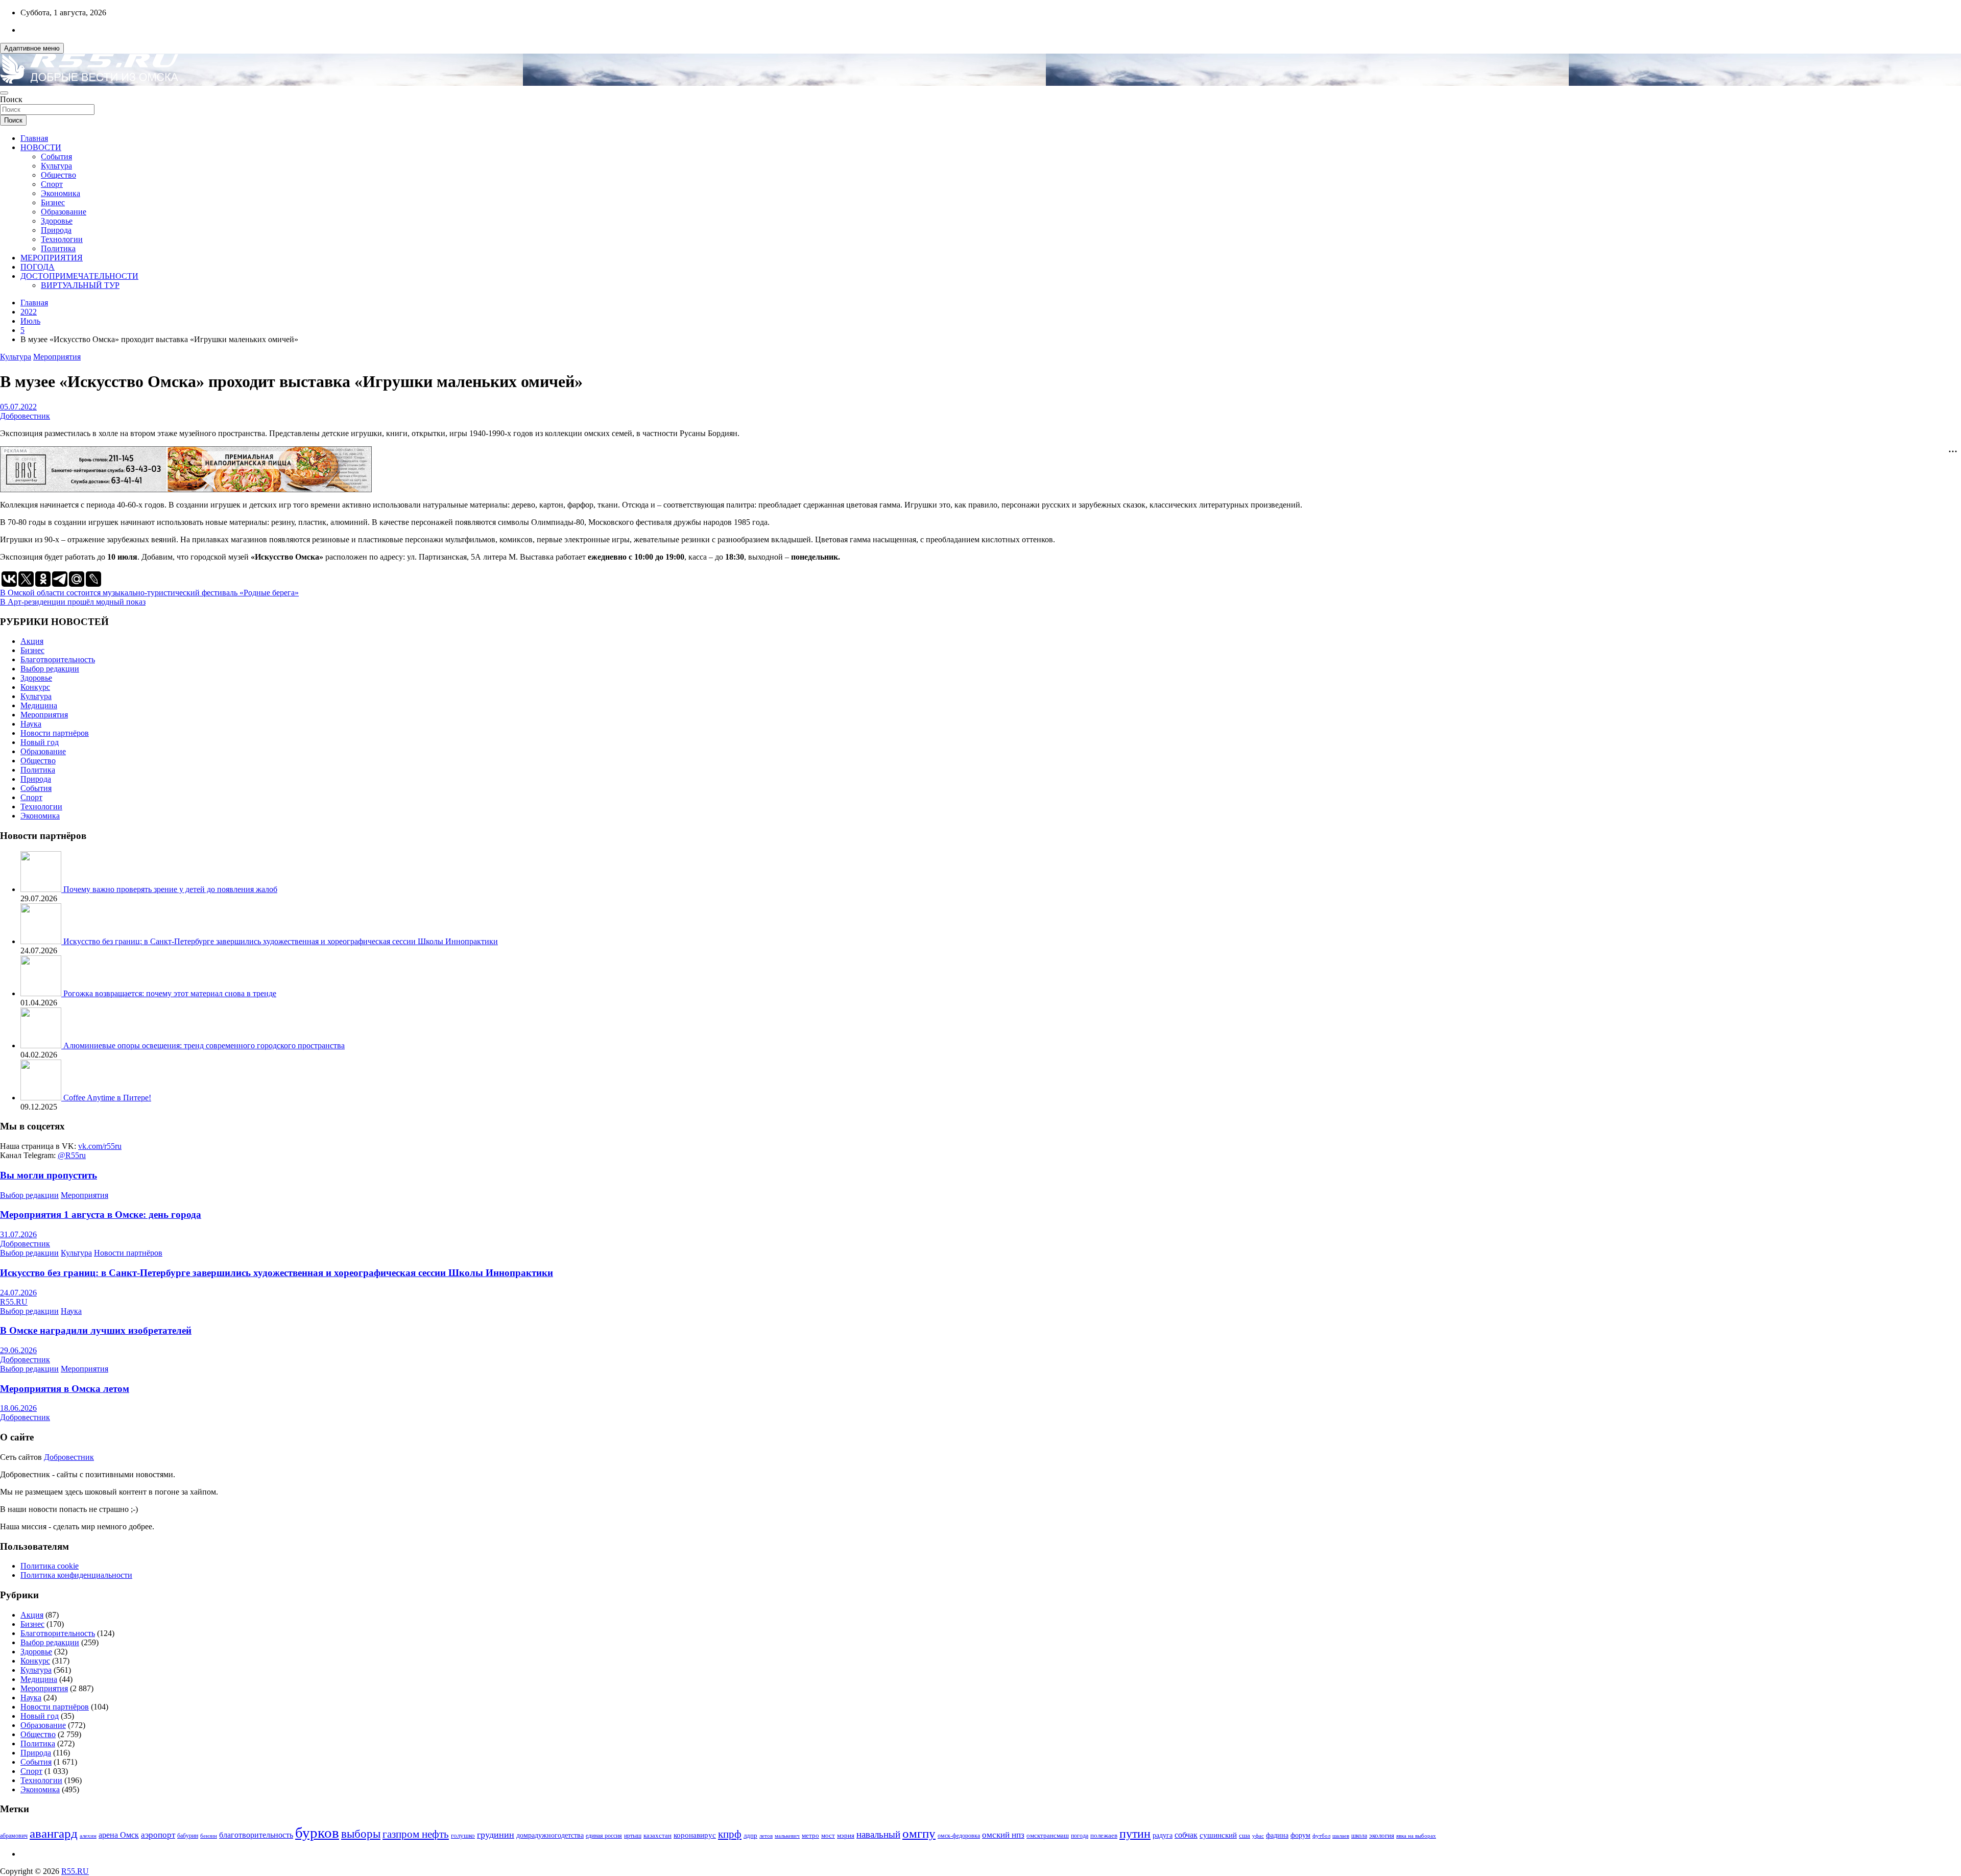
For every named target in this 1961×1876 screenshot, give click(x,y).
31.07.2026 (18, 1234)
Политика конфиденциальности (76, 1575)
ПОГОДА (38, 267)
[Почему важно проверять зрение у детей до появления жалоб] (42, 889)
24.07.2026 (18, 1293)
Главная (34, 138)
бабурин (188, 1836)
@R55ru (72, 1155)
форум (1300, 1835)
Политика (58, 248)
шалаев (1341, 1836)
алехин (88, 1836)
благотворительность (256, 1835)
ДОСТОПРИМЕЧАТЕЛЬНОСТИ (79, 276)
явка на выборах (1416, 1836)
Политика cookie (50, 1566)
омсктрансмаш (1048, 1835)
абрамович (14, 1836)
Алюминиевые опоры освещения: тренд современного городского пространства (204, 1045)
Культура (56, 166)
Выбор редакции (50, 669)
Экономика (61, 193)
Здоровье (57, 221)
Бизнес (53, 202)
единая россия (604, 1836)
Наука (31, 724)
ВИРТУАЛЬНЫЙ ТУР (80, 285)
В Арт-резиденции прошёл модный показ (73, 602)
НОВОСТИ (41, 147)
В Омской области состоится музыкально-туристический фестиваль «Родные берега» (149, 593)
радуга (1163, 1835)
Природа (56, 230)
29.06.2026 (18, 1350)
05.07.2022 (18, 407)
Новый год (40, 742)
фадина (1277, 1835)
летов (766, 1836)
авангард (54, 1833)
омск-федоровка (959, 1836)
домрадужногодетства (550, 1835)
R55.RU (14, 1302)
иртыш (633, 1836)
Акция (32, 641)
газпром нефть (416, 1834)
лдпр (750, 1835)
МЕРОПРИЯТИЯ (52, 258)
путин (1135, 1834)
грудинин (496, 1835)
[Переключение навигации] (4, 93)
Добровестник (25, 416)
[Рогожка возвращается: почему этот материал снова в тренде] (42, 993)
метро (810, 1835)
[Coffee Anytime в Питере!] (42, 1098)
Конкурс (35, 687)
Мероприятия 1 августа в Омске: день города (101, 1214)
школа (1359, 1836)
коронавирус (695, 1835)
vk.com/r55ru (100, 1146)
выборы (361, 1834)
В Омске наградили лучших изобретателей (96, 1330)
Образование (64, 212)
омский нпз (1003, 1835)
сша (1245, 1835)
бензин (209, 1836)
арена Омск (119, 1835)
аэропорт (158, 1835)
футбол (1321, 1836)
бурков (317, 1833)
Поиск (11, 99)
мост (828, 1835)
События (56, 157)
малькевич (787, 1836)
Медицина (39, 705)
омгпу (919, 1833)
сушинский (1218, 1835)
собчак (1186, 1835)
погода (1080, 1836)
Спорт (52, 184)
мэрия (846, 1835)
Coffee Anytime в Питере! (107, 1098)
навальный (878, 1834)
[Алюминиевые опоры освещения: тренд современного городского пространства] (42, 1045)
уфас (1258, 1836)
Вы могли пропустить (49, 1175)
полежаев (1104, 1835)
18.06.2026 (18, 1408)
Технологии (62, 239)
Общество (58, 175)
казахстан (657, 1835)
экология (1382, 1836)
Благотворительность (58, 659)
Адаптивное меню (32, 48)
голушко (463, 1835)
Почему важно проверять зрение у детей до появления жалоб (170, 889)
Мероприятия (57, 357)
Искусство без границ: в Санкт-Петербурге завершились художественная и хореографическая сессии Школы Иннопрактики (281, 941)
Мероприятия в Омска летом (65, 1389)
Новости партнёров (55, 733)
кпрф (730, 1834)
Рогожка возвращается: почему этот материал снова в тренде (170, 993)
